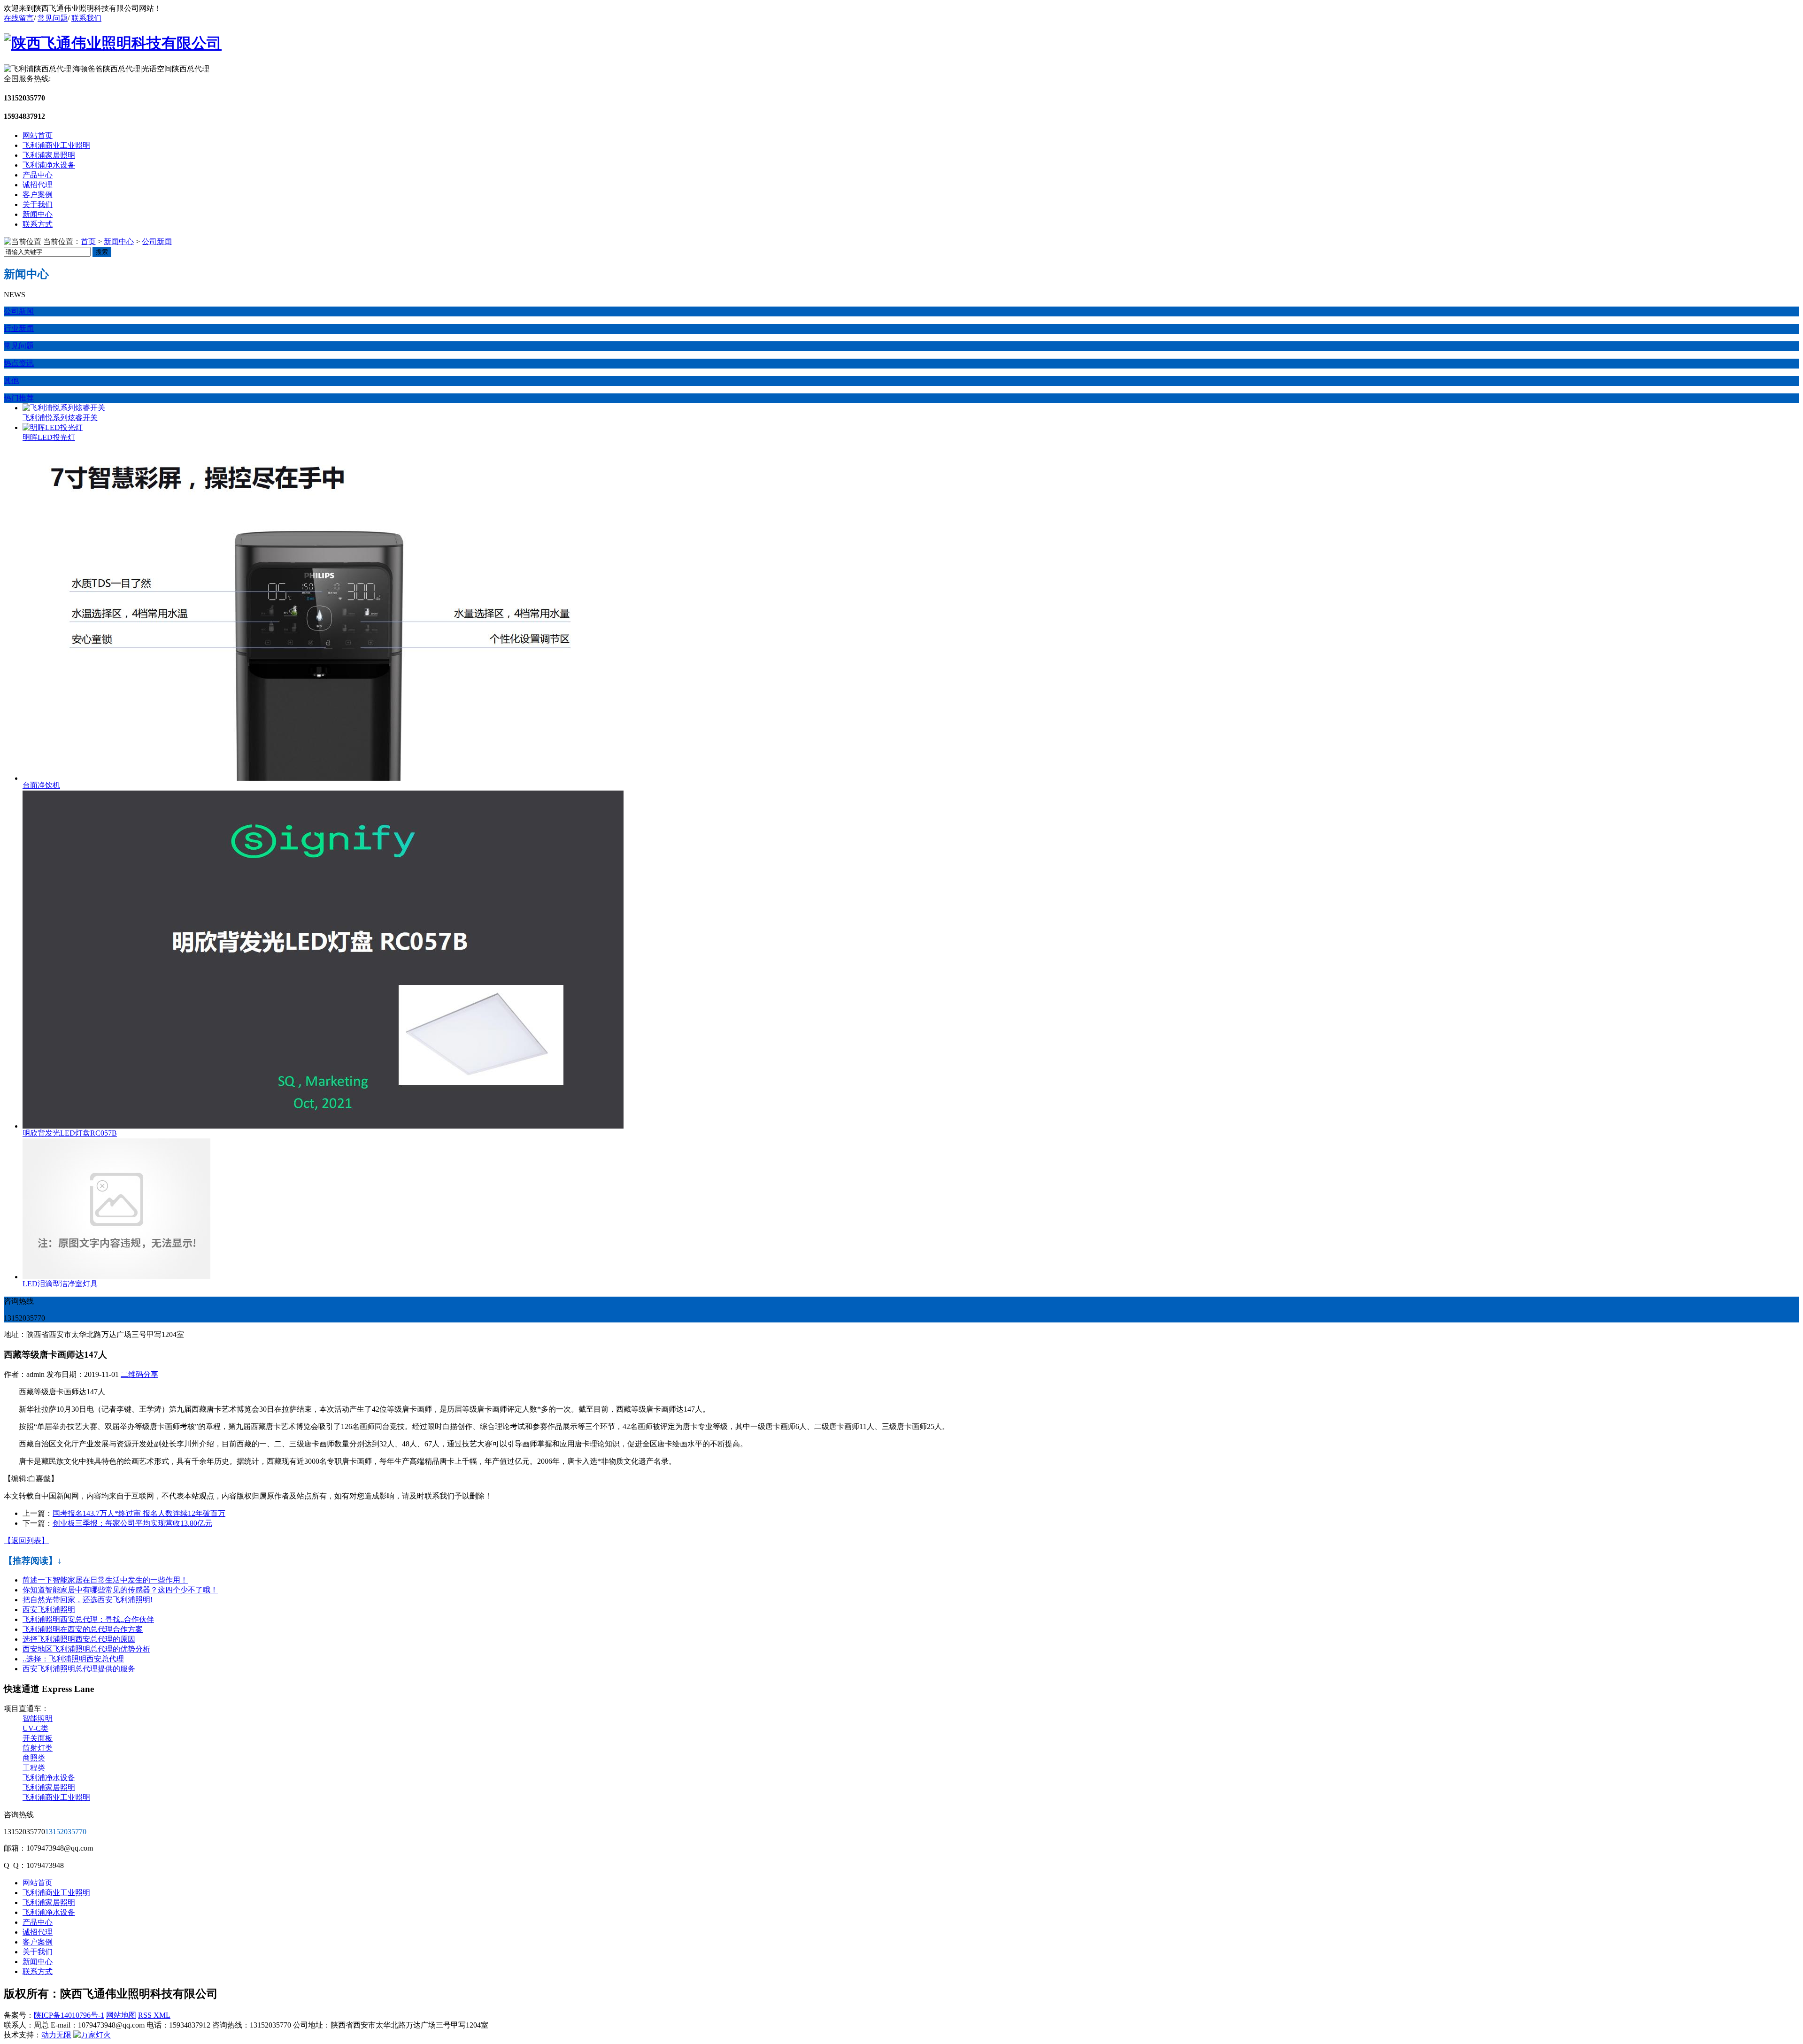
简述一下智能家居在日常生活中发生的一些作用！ (105, 1580)
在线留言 (19, 18)
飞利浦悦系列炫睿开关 (60, 418)
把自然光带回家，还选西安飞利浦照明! (88, 1600)
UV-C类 (35, 1728)
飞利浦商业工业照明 (56, 145)
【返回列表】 (26, 1541)
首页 (88, 242)
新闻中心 (38, 214)
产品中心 (38, 175)
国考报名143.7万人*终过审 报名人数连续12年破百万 (139, 1513)
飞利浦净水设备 (49, 165)
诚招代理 (38, 185)
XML (162, 2015)
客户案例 (38, 195)
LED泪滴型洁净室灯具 (60, 1284)
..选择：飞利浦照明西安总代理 (73, 1659)
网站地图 (121, 2015)
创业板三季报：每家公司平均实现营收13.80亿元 (132, 1523)
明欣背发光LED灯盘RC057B (70, 1133)
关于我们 (38, 204)
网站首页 (38, 135)
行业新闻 (19, 328)
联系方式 (38, 224)
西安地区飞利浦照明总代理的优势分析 (86, 1649)
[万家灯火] (92, 2035)
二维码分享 (139, 1374)
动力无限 (56, 2035)
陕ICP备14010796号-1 (69, 2015)
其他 (11, 380)
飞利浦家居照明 (49, 155)
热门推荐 (19, 398)
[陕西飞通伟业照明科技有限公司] (113, 43)
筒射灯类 (38, 1748)
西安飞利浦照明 (49, 1610)
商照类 (34, 1758)
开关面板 (38, 1738)
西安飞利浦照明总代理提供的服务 (79, 1669)
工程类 (34, 1768)
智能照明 (38, 1718)
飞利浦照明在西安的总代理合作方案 (83, 1629)
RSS (146, 2015)
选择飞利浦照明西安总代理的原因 (79, 1639)
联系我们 (86, 18)
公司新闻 (157, 242)
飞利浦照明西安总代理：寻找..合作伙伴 (88, 1619)
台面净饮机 (41, 785)
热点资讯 (19, 363)
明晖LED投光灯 (49, 437)
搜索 (102, 252)
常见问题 (53, 18)
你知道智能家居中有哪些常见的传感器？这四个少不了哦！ (120, 1590)
